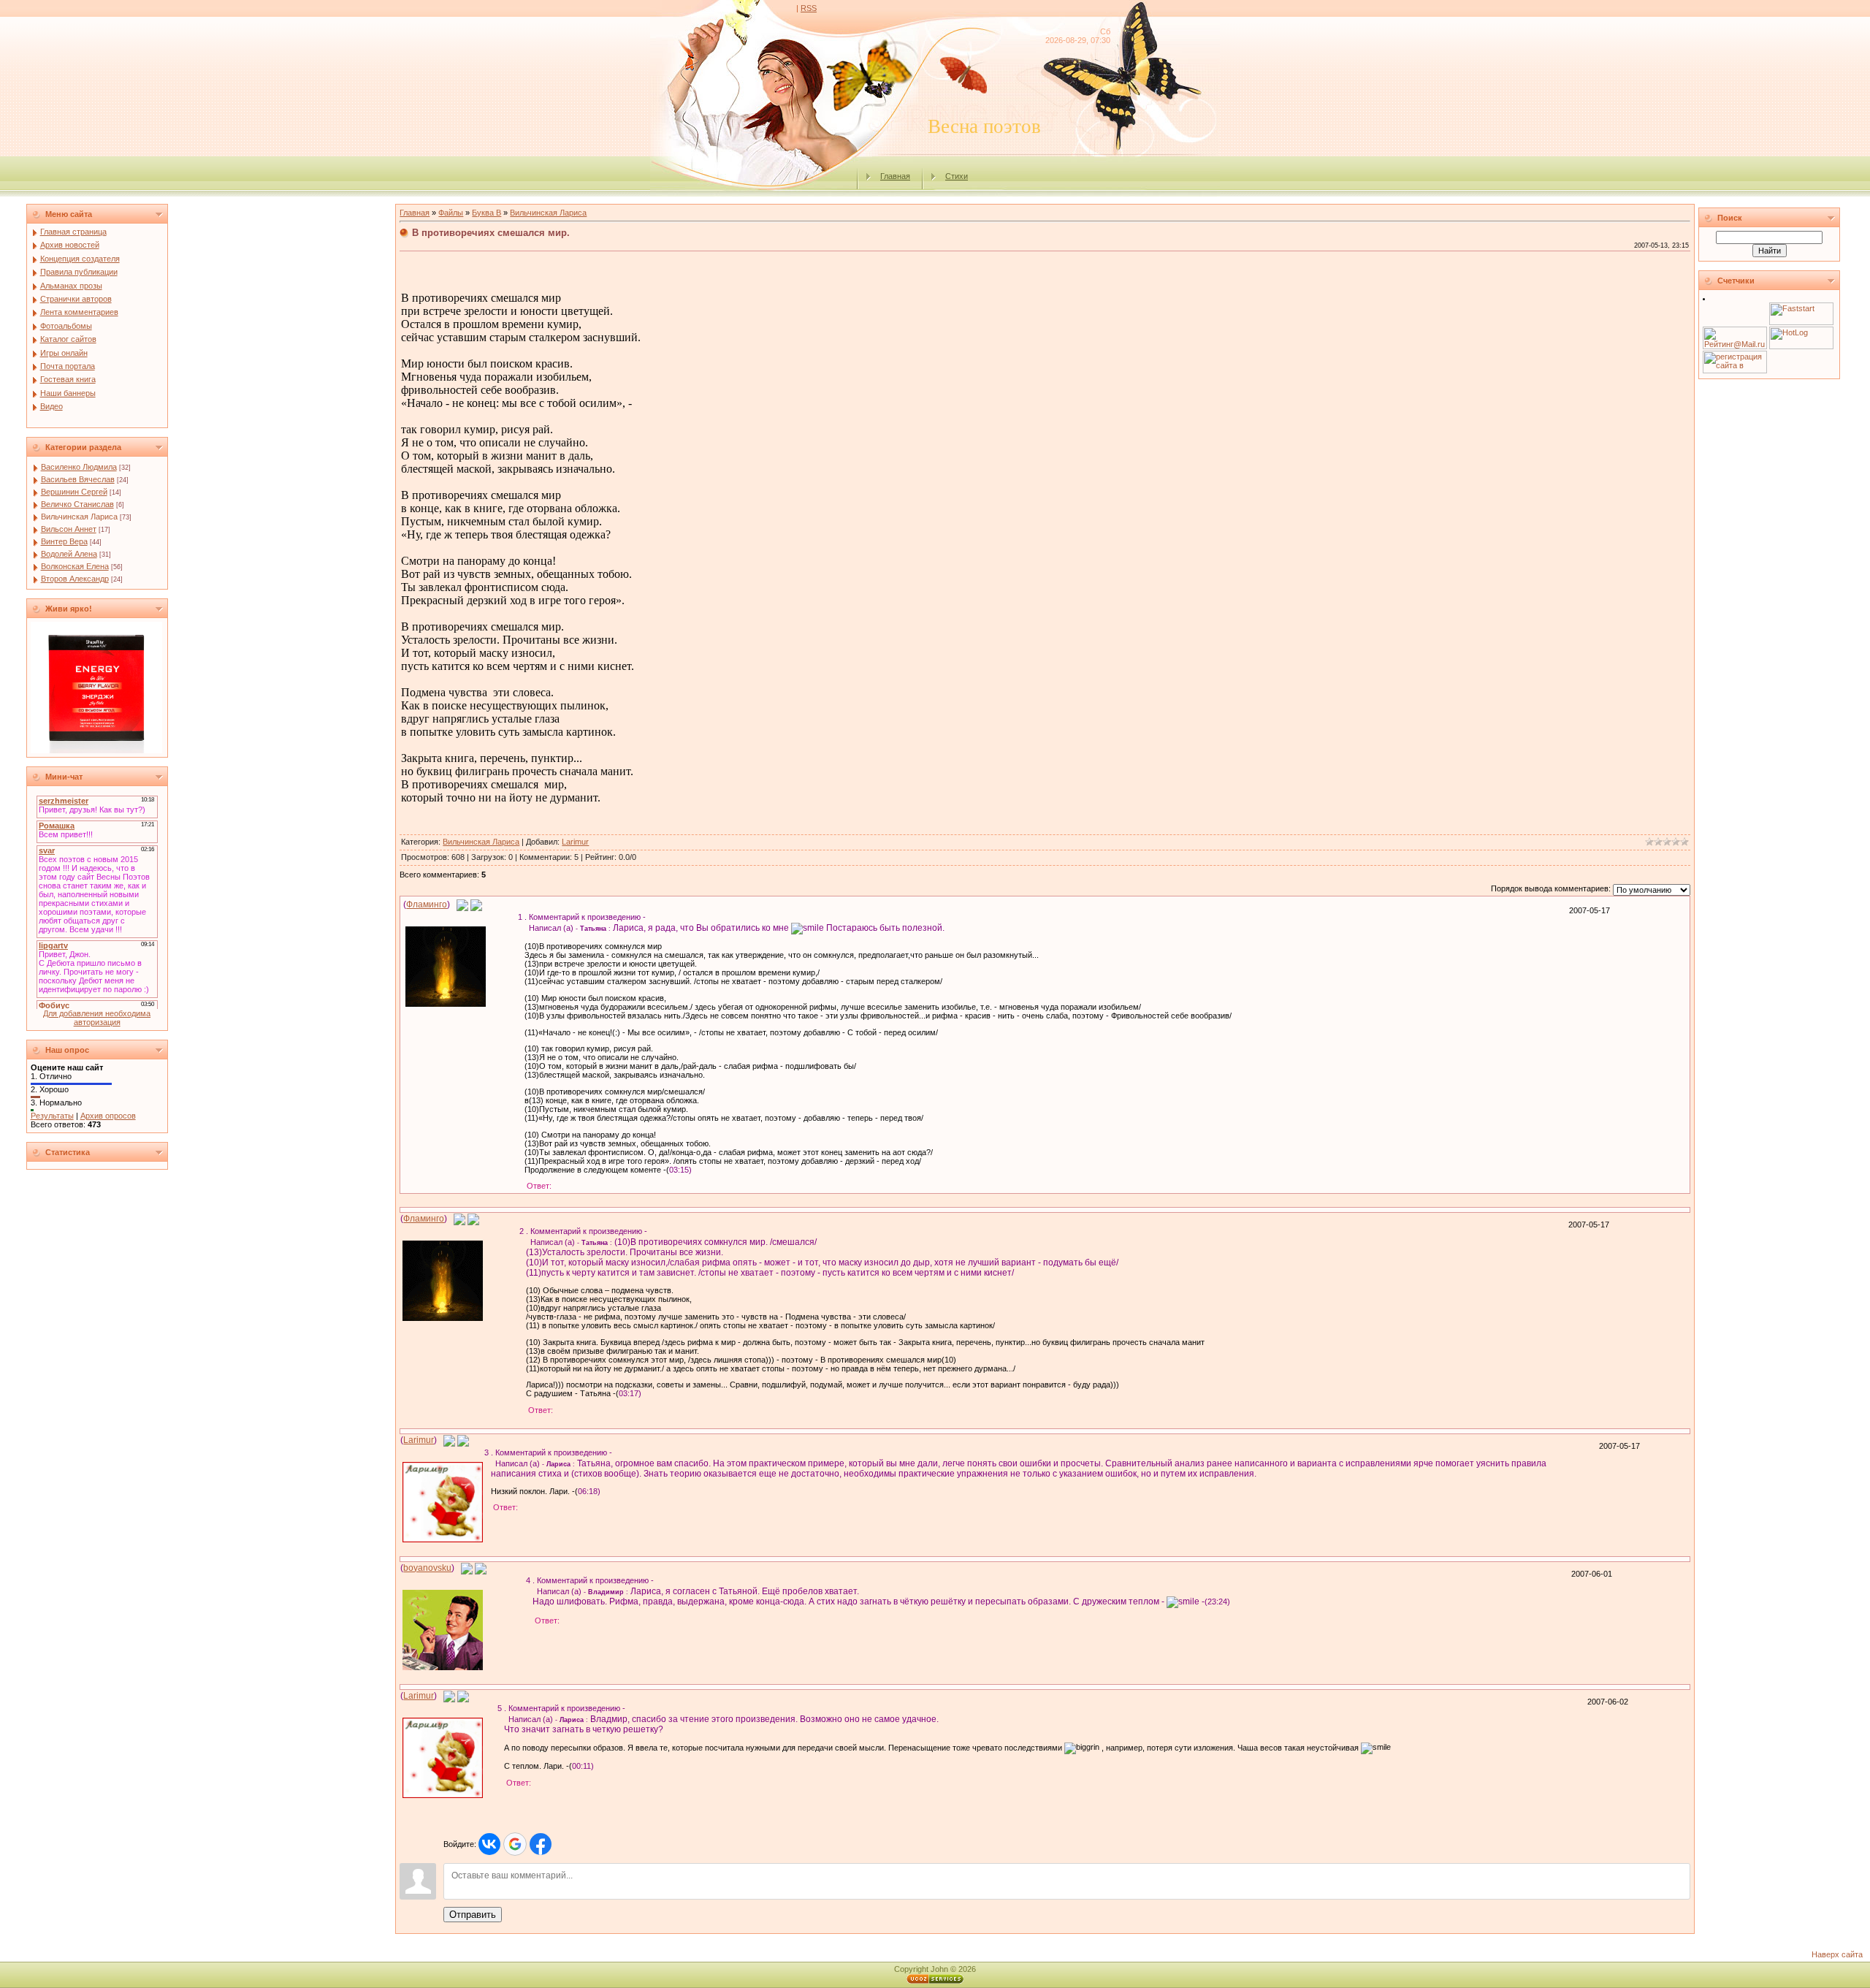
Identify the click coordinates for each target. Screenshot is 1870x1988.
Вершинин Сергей (74, 492)
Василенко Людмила (79, 467)
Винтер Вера (64, 541)
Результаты (52, 1116)
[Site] (476, 904)
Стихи (957, 176)
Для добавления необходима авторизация (97, 1018)
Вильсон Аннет (69, 529)
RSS (809, 8)
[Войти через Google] (515, 1844)
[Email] (462, 904)
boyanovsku (427, 1568)
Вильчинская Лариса (79, 517)
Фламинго (427, 904)
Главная (895, 176)
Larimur (575, 842)
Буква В (486, 213)
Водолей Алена (69, 554)
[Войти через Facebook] (541, 1844)
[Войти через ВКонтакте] (489, 1844)
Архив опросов (108, 1116)
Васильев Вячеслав (78, 479)
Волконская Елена (75, 566)
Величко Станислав (77, 504)
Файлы (451, 213)
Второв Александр (75, 579)
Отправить (473, 1915)
